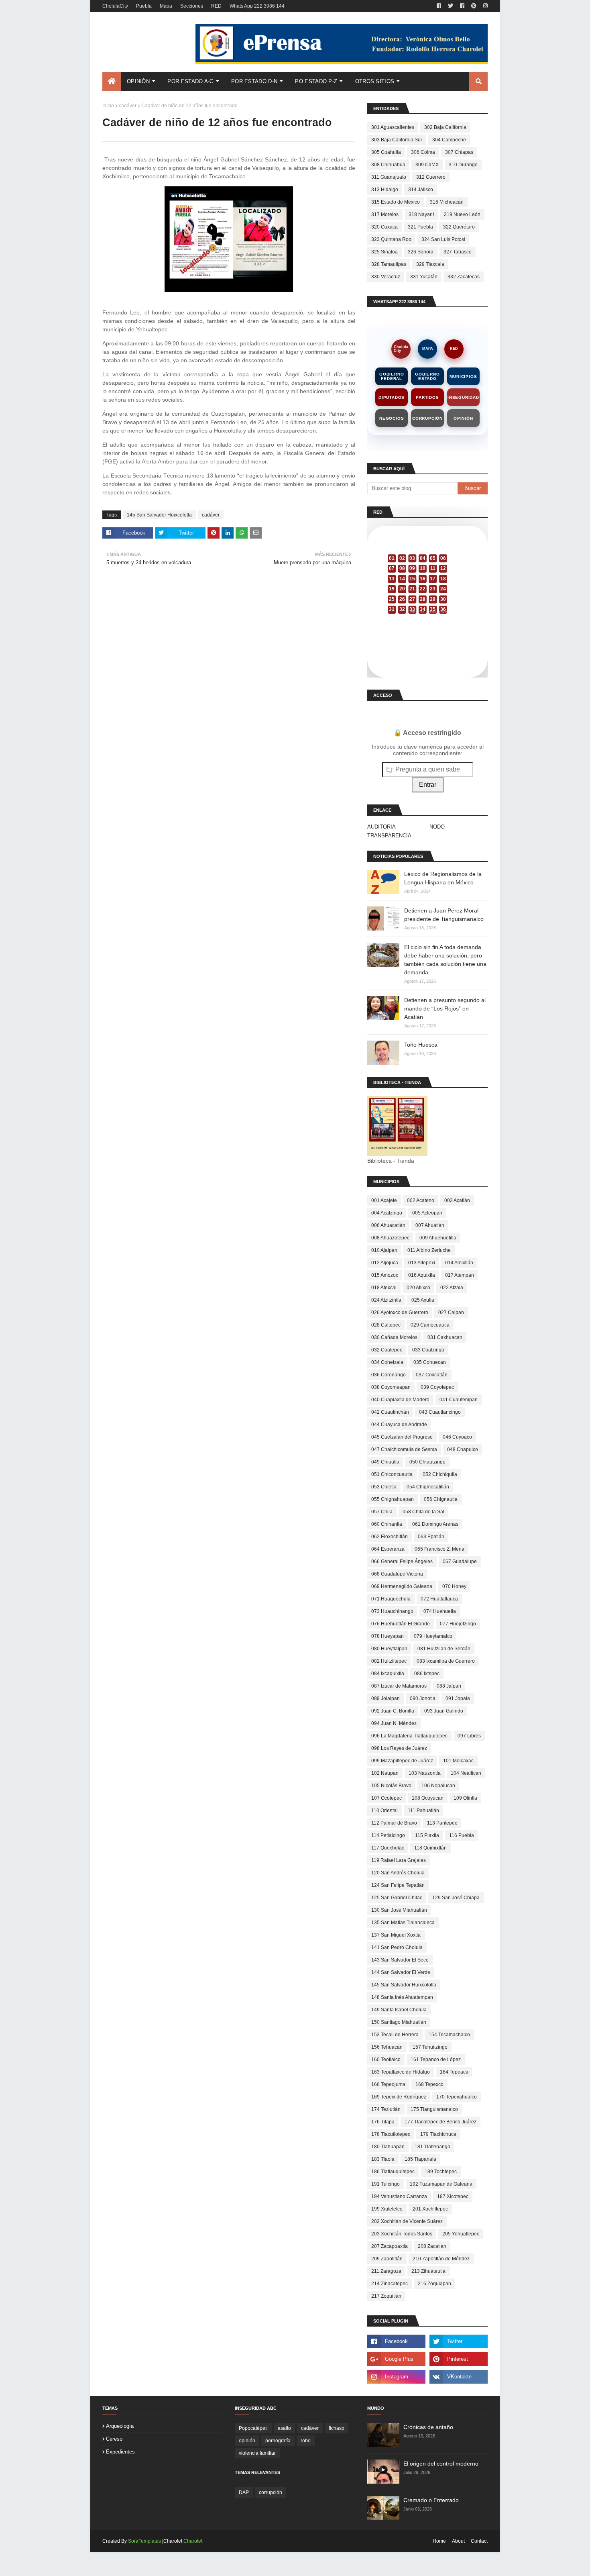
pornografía (278, 2441)
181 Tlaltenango (432, 2147)
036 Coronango (389, 1375)
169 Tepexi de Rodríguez (399, 2097)
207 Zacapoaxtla (390, 2246)
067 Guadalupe (460, 1562)
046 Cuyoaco (457, 1437)
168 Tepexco (429, 2084)
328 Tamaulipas (389, 264)
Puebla (144, 6)
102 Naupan (385, 1773)
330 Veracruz (386, 277)
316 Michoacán (447, 202)
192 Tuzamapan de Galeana (441, 2184)
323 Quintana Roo (391, 239)
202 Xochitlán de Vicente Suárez (407, 2221)
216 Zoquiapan (434, 2284)
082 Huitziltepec (389, 1661)
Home (439, 2541)
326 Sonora (421, 252)
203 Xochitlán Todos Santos (402, 2234)
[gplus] (396, 2359)
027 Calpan (451, 1312)
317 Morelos (385, 214)
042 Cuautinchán (390, 1412)
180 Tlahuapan (388, 2147)
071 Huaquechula (391, 1599)
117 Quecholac (388, 1848)
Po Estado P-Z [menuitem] (316, 81)
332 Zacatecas (464, 277)
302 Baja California (445, 127)
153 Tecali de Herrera (395, 2035)
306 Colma (423, 152)
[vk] (459, 2377)
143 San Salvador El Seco (400, 1960)
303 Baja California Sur (397, 140)
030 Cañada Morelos (394, 1337)
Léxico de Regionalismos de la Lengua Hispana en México (443, 878)
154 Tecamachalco (449, 2035)
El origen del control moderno (441, 2464)
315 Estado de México (396, 202)
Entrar (428, 785)
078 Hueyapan (388, 1636)
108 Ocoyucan (428, 1798)
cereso (114, 2439)
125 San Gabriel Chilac (397, 1898)
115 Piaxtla (427, 1835)
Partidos (427, 397)
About (458, 2541)
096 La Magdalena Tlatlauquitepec (409, 1736)
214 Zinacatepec (390, 2284)
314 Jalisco (421, 190)
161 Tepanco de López (436, 2060)
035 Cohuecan (430, 1362)
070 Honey (454, 1586)
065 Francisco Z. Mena (439, 1549)
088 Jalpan (449, 1686)
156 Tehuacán (387, 2047)
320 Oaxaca (385, 227)
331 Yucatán (424, 277)
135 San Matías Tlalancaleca (403, 1923)
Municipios (463, 377)
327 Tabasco (458, 252)
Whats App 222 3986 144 (257, 6)
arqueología (120, 2426)
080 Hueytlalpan (389, 1649)
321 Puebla (420, 227)
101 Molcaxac (458, 1761)
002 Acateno (421, 1200)
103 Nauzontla (425, 1773)
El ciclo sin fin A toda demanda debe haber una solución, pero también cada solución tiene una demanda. (445, 960)
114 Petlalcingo (388, 1835)
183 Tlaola (383, 2159)
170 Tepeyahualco (457, 2097)
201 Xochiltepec (430, 2209)
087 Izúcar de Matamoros (399, 1686)
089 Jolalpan (386, 1698)
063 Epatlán (431, 1537)
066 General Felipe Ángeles (402, 1562)
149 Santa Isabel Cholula (399, 2010)
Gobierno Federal (392, 376)
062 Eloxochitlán (390, 1537)
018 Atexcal (384, 1288)
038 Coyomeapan (391, 1387)
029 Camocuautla (430, 1325)
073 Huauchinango (392, 1611)
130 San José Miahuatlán (399, 1910)
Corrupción (427, 418)
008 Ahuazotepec (390, 1238)
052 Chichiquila (440, 1474)
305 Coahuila (386, 152)
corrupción (271, 2492)
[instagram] (484, 6)
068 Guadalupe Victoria (397, 1574)
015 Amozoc (385, 1275)
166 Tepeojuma (388, 2084)
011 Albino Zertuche (429, 1250)
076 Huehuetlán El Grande (401, 1624)
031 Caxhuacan (445, 1337)
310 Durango (463, 165)
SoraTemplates (144, 2541)
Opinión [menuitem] (138, 81)
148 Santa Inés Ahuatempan (402, 1997)
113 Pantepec (442, 1823)
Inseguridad (463, 397)
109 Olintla (465, 1798)
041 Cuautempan (459, 1400)
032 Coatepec (387, 1350)
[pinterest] (474, 6)
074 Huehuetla (440, 1611)
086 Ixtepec (427, 1674)
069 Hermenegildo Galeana (402, 1586)
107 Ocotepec (387, 1798)
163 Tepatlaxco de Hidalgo (401, 2072)
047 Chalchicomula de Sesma (404, 1449)
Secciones (192, 6)
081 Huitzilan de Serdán (444, 1649)
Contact (479, 2541)
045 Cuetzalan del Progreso (402, 1437)
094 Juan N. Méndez (394, 1723)
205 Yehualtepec (461, 2234)
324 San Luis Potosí (443, 239)
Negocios (392, 418)
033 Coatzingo (428, 1350)
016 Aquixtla (422, 1275)
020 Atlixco (418, 1288)
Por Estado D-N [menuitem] (254, 81)
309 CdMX (427, 165)
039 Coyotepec (437, 1387)
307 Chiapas (459, 152)
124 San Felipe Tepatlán (398, 1885)
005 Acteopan (427, 1213)
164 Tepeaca (454, 2072)
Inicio (108, 106)
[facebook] (439, 6)
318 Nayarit (421, 214)
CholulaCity (115, 6)
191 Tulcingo (386, 2184)
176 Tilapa (383, 2122)
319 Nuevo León (462, 214)
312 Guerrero (431, 177)
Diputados (392, 397)
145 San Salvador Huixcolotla (159, 515)
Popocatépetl (253, 2428)
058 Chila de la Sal (423, 1512)
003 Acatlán (457, 1200)
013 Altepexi (422, 1263)
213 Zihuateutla (428, 2271)
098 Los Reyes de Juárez (399, 1748)
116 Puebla (462, 1835)
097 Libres (469, 1736)
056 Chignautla (441, 1499)
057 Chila (382, 1512)
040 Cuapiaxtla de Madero (400, 1400)
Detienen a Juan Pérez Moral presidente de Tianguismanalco (444, 915)
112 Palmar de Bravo (394, 1823)
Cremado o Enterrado (431, 2500)
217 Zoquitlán (386, 2296)
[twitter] (451, 6)
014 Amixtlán (459, 1263)
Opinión (463, 418)
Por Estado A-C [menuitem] (190, 81)
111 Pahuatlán (423, 1811)
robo (306, 2441)
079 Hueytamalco (433, 1636)
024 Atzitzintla (386, 1300)
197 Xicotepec (453, 2196)
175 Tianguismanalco (434, 2109)
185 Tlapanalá (420, 2159)
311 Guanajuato (389, 177)
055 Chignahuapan (393, 1499)
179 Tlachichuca (438, 2134)
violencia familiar (257, 2453)
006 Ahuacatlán (388, 1225)
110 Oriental (385, 1811)
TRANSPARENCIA (389, 836)
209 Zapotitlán (387, 2259)
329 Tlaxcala (430, 264)
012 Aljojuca (385, 1263)
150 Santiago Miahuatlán (399, 2022)
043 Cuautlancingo (440, 1412)
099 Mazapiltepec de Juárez (402, 1761)
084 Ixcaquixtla (388, 1674)
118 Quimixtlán (430, 1848)
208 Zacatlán (432, 2246)
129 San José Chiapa (456, 1898)
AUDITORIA (381, 827)
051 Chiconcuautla (392, 1474)
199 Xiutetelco (387, 2209)
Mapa (166, 6)
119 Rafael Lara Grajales (399, 1860)
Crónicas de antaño (428, 2427)
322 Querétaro (459, 227)
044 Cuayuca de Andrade (399, 1425)
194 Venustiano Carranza (399, 2196)
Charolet (193, 2541)
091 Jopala (458, 1698)
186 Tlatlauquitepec (393, 2172)
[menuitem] (112, 82)
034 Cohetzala (387, 1362)
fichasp (337, 2428)
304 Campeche (449, 140)
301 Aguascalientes (393, 127)
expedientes (120, 2452)
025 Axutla (423, 1300)
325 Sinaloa (385, 252)
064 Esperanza (388, 1549)
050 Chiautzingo (427, 1462)
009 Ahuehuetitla (438, 1238)
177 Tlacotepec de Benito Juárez (440, 2122)
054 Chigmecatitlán (428, 1487)
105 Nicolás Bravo (391, 1786)
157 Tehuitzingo (430, 2047)
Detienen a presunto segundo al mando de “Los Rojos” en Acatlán (445, 1008)
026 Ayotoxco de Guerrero (400, 1312)
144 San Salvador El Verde (401, 1972)
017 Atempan (460, 1275)
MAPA (428, 349)
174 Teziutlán (386, 2109)
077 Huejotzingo (458, 1624)
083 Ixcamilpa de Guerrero (446, 1661)
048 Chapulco (463, 1449)
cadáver (128, 106)
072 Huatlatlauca (439, 1599)
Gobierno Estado (427, 376)
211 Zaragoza (386, 2271)
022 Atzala (452, 1288)
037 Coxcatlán (432, 1375)
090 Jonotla (423, 1698)
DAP (244, 2492)
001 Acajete (384, 1200)
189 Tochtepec (441, 2172)
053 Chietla (384, 1487)
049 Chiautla (385, 1462)
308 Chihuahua (388, 165)
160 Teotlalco (386, 2060)
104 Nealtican (466, 1773)
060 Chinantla (387, 1524)
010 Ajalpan (384, 1250)
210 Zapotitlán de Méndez (441, 2259)
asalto (284, 2428)
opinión (247, 2441)
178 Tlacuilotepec (391, 2134)
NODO (437, 827)
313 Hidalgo (385, 190)
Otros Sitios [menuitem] (375, 81)
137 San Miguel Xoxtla (396, 1935)
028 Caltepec (386, 1325)
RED (216, 6)
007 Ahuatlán (430, 1225)
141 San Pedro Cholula (397, 1947)
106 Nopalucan (438, 1786)
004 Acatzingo (387, 1213)
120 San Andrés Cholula (398, 1873)
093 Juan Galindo (444, 1711)
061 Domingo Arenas (435, 1524)
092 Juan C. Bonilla (393, 1711)
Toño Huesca (421, 1045)
